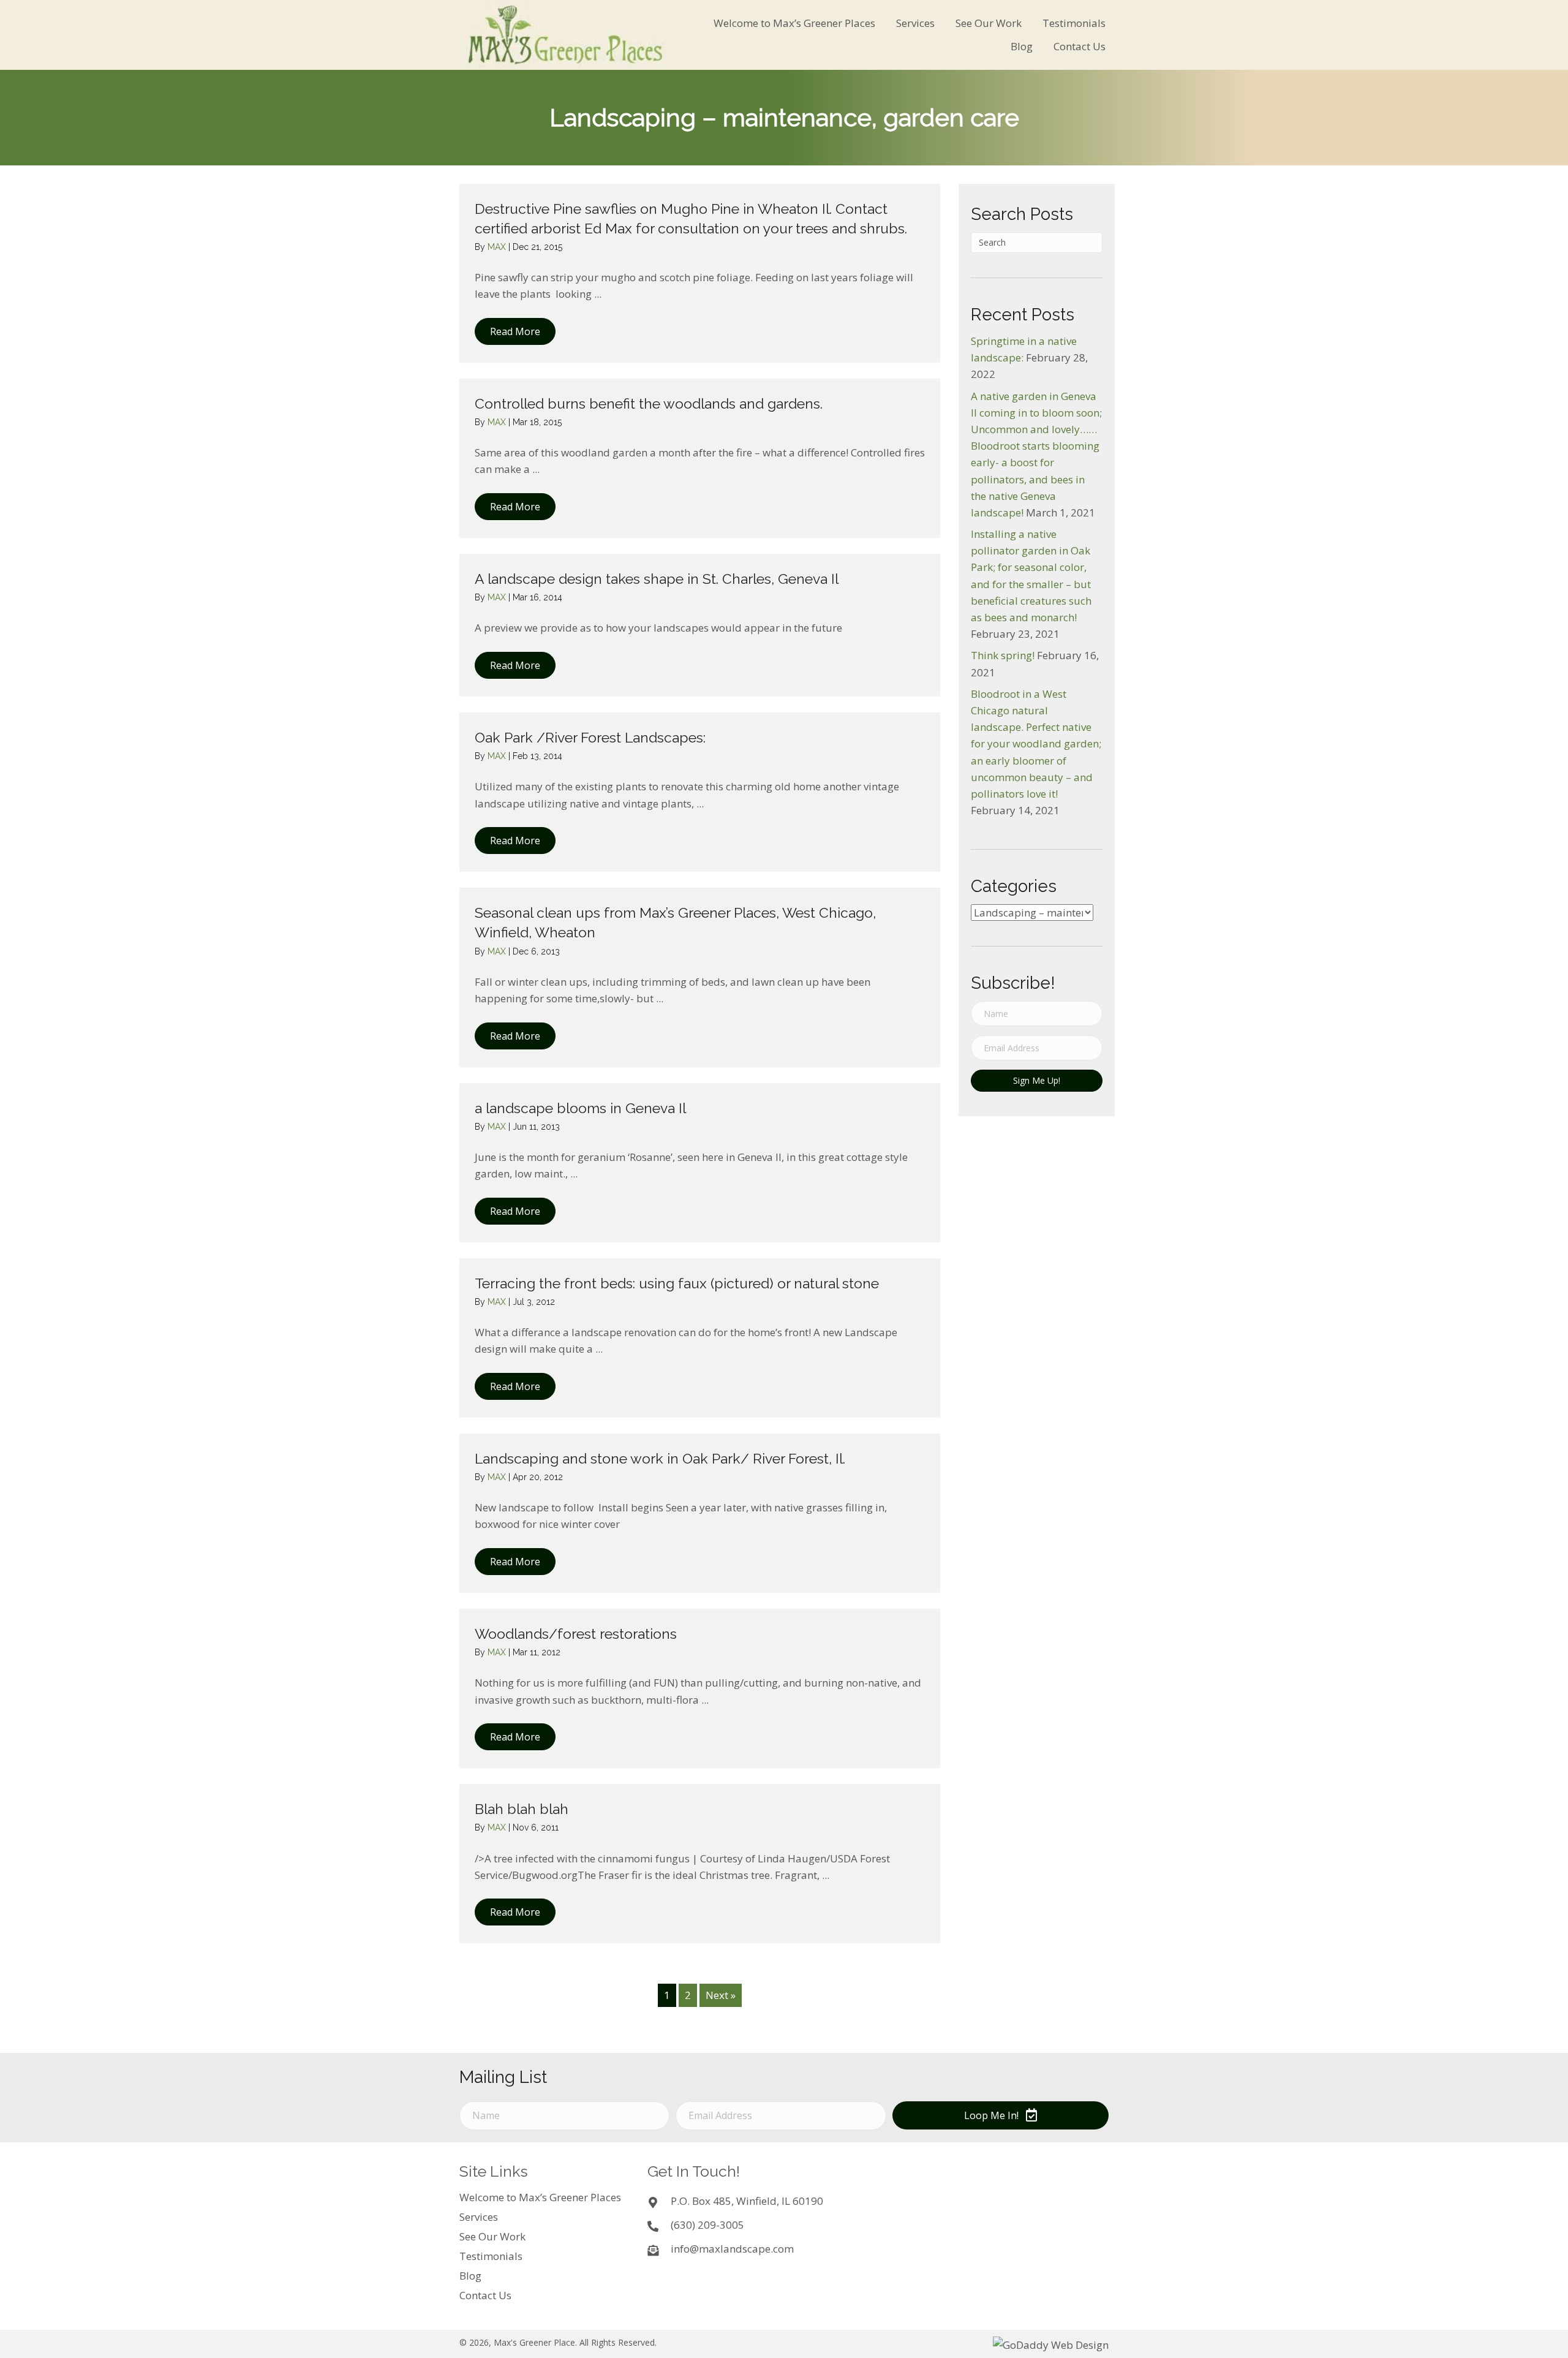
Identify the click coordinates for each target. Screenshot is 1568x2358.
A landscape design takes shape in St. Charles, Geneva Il (657, 579)
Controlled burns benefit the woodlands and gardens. (649, 403)
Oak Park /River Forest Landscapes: (590, 737)
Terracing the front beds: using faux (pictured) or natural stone (677, 1283)
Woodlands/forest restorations (576, 1634)
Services (479, 2217)
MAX (498, 247)
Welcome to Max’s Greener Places (540, 2197)
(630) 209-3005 (707, 2225)
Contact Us (485, 2295)
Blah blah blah (522, 1809)
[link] (794, 23)
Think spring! (1003, 655)
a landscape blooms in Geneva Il (580, 1108)
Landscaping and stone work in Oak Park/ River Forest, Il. (660, 1458)
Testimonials (491, 2256)
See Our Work (492, 2236)
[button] (515, 331)
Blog (470, 2276)
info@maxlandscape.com (732, 2249)
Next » (721, 1995)
